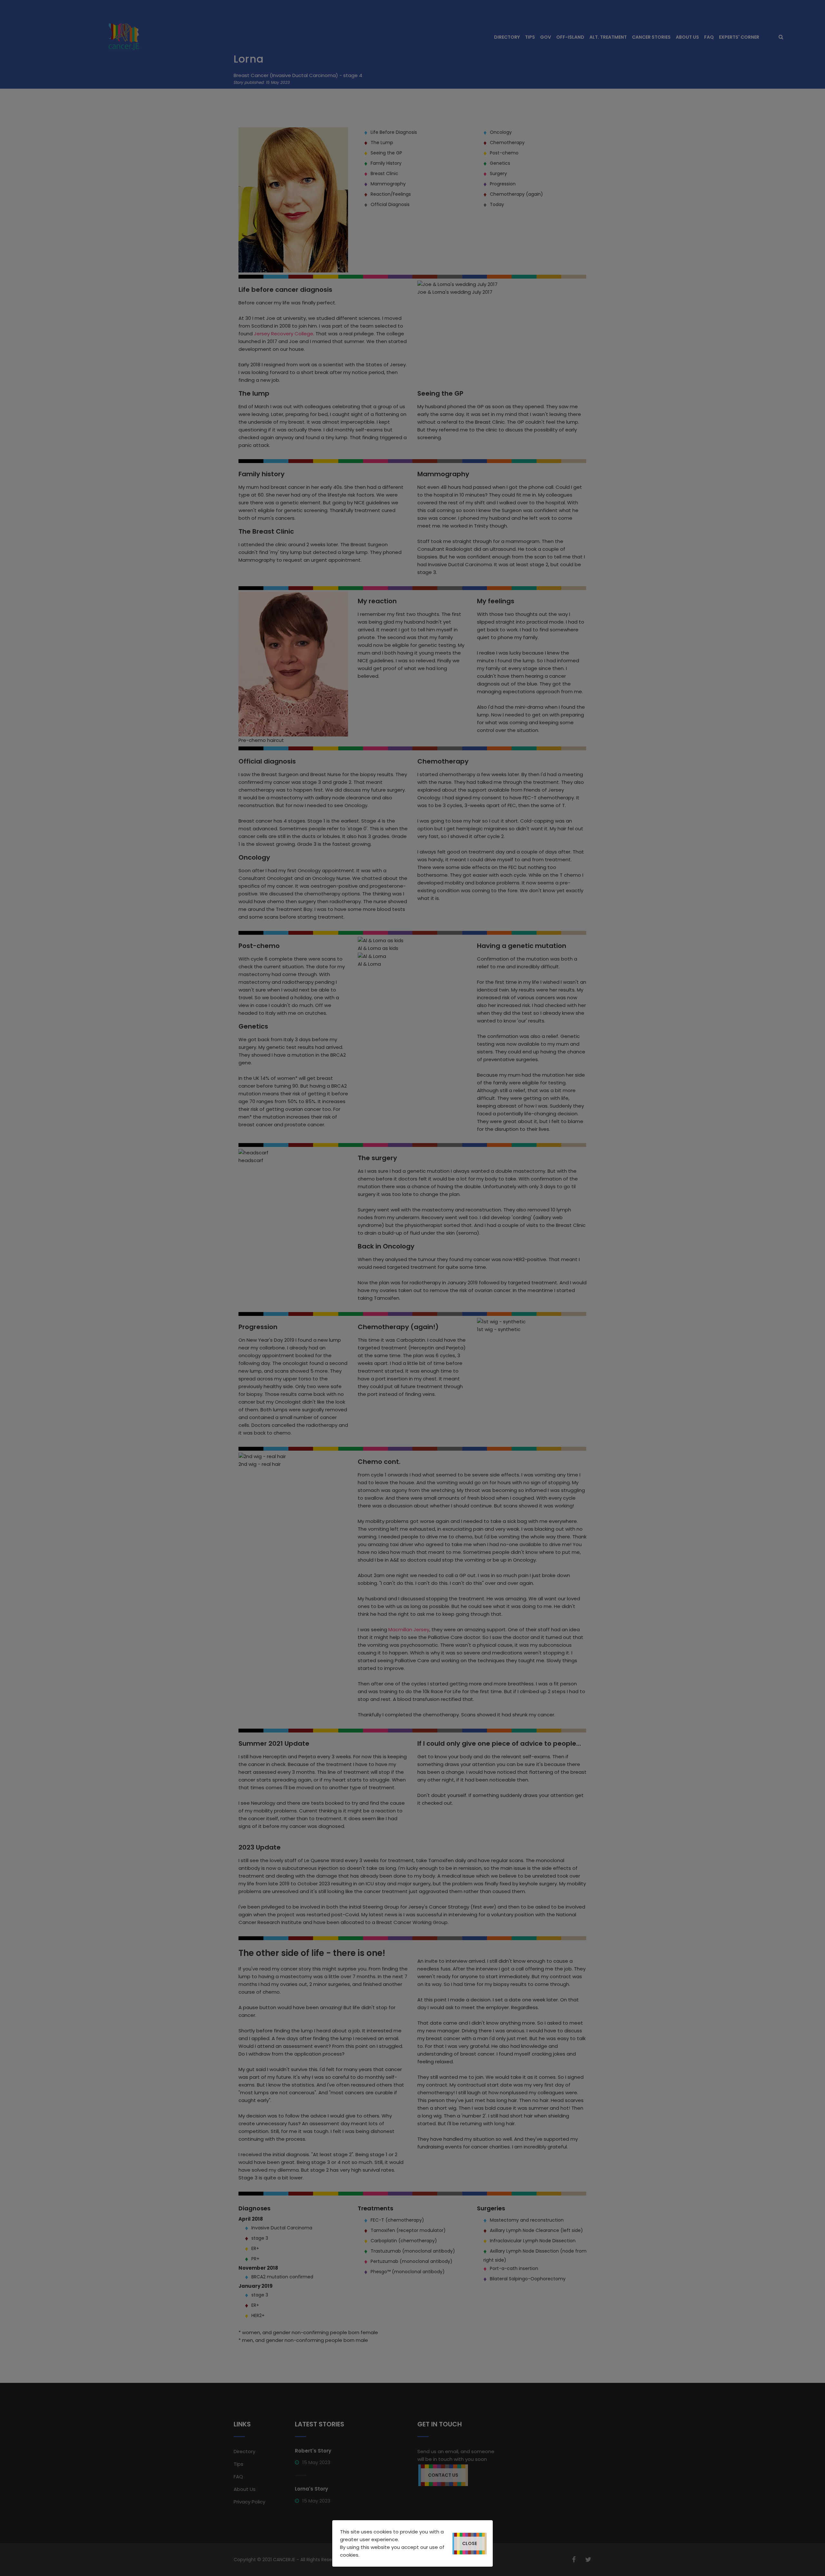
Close (470, 2543)
